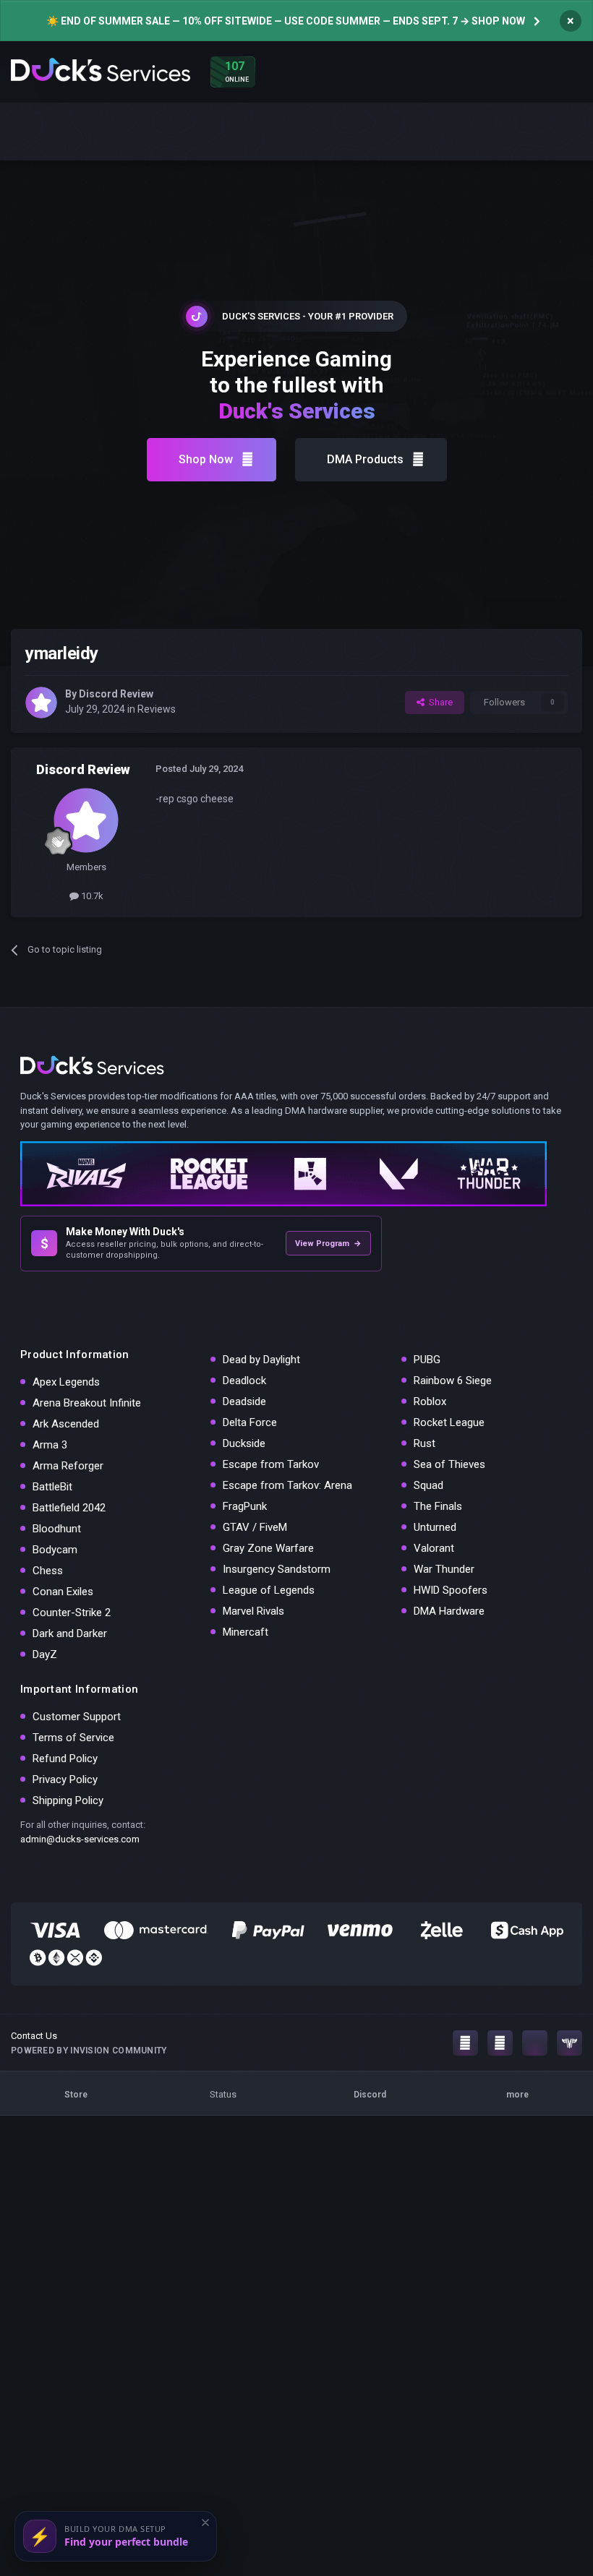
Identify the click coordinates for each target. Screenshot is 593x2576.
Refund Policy (65, 1759)
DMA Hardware (449, 1611)
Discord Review (116, 694)
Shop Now (206, 459)
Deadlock (244, 1381)
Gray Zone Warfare (268, 1548)
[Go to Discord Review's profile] (41, 703)
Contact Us (34, 2036)
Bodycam (55, 1550)
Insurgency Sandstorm (277, 1569)
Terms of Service (73, 1738)
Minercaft (246, 1632)
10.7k (91, 896)
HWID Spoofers (451, 1590)
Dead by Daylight (261, 1360)
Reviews (157, 709)
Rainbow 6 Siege (453, 1381)
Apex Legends (66, 1382)
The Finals (438, 1506)
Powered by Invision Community (89, 2051)
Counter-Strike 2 (72, 1613)
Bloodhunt (57, 1529)
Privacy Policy (65, 1779)
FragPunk (245, 1506)
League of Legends (269, 1590)
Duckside (244, 1443)
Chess (48, 1571)
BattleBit (52, 1487)
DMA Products (365, 459)
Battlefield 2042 (69, 1508)
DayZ (45, 1654)
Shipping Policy (68, 1800)
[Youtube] (500, 2043)
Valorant (434, 1548)
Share (439, 702)
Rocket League (449, 1422)
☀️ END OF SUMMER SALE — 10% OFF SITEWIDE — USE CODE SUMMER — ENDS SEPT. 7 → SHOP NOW (286, 21)
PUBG (427, 1360)
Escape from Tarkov (271, 1464)
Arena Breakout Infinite (87, 1403)
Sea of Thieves (449, 1464)
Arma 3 (50, 1445)
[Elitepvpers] (569, 2043)
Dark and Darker (70, 1633)
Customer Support (77, 1717)
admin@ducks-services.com (80, 1839)
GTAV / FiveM (255, 1527)
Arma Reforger (68, 1466)
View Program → (328, 1244)
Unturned (435, 1527)
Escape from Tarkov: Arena (287, 1485)
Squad (428, 1485)
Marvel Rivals (253, 1611)
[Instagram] (465, 2043)
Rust (425, 1443)
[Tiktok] (535, 2043)
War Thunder (444, 1569)
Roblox (430, 1401)
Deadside (244, 1401)
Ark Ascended (66, 1424)
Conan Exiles (63, 1592)
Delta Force (250, 1422)
